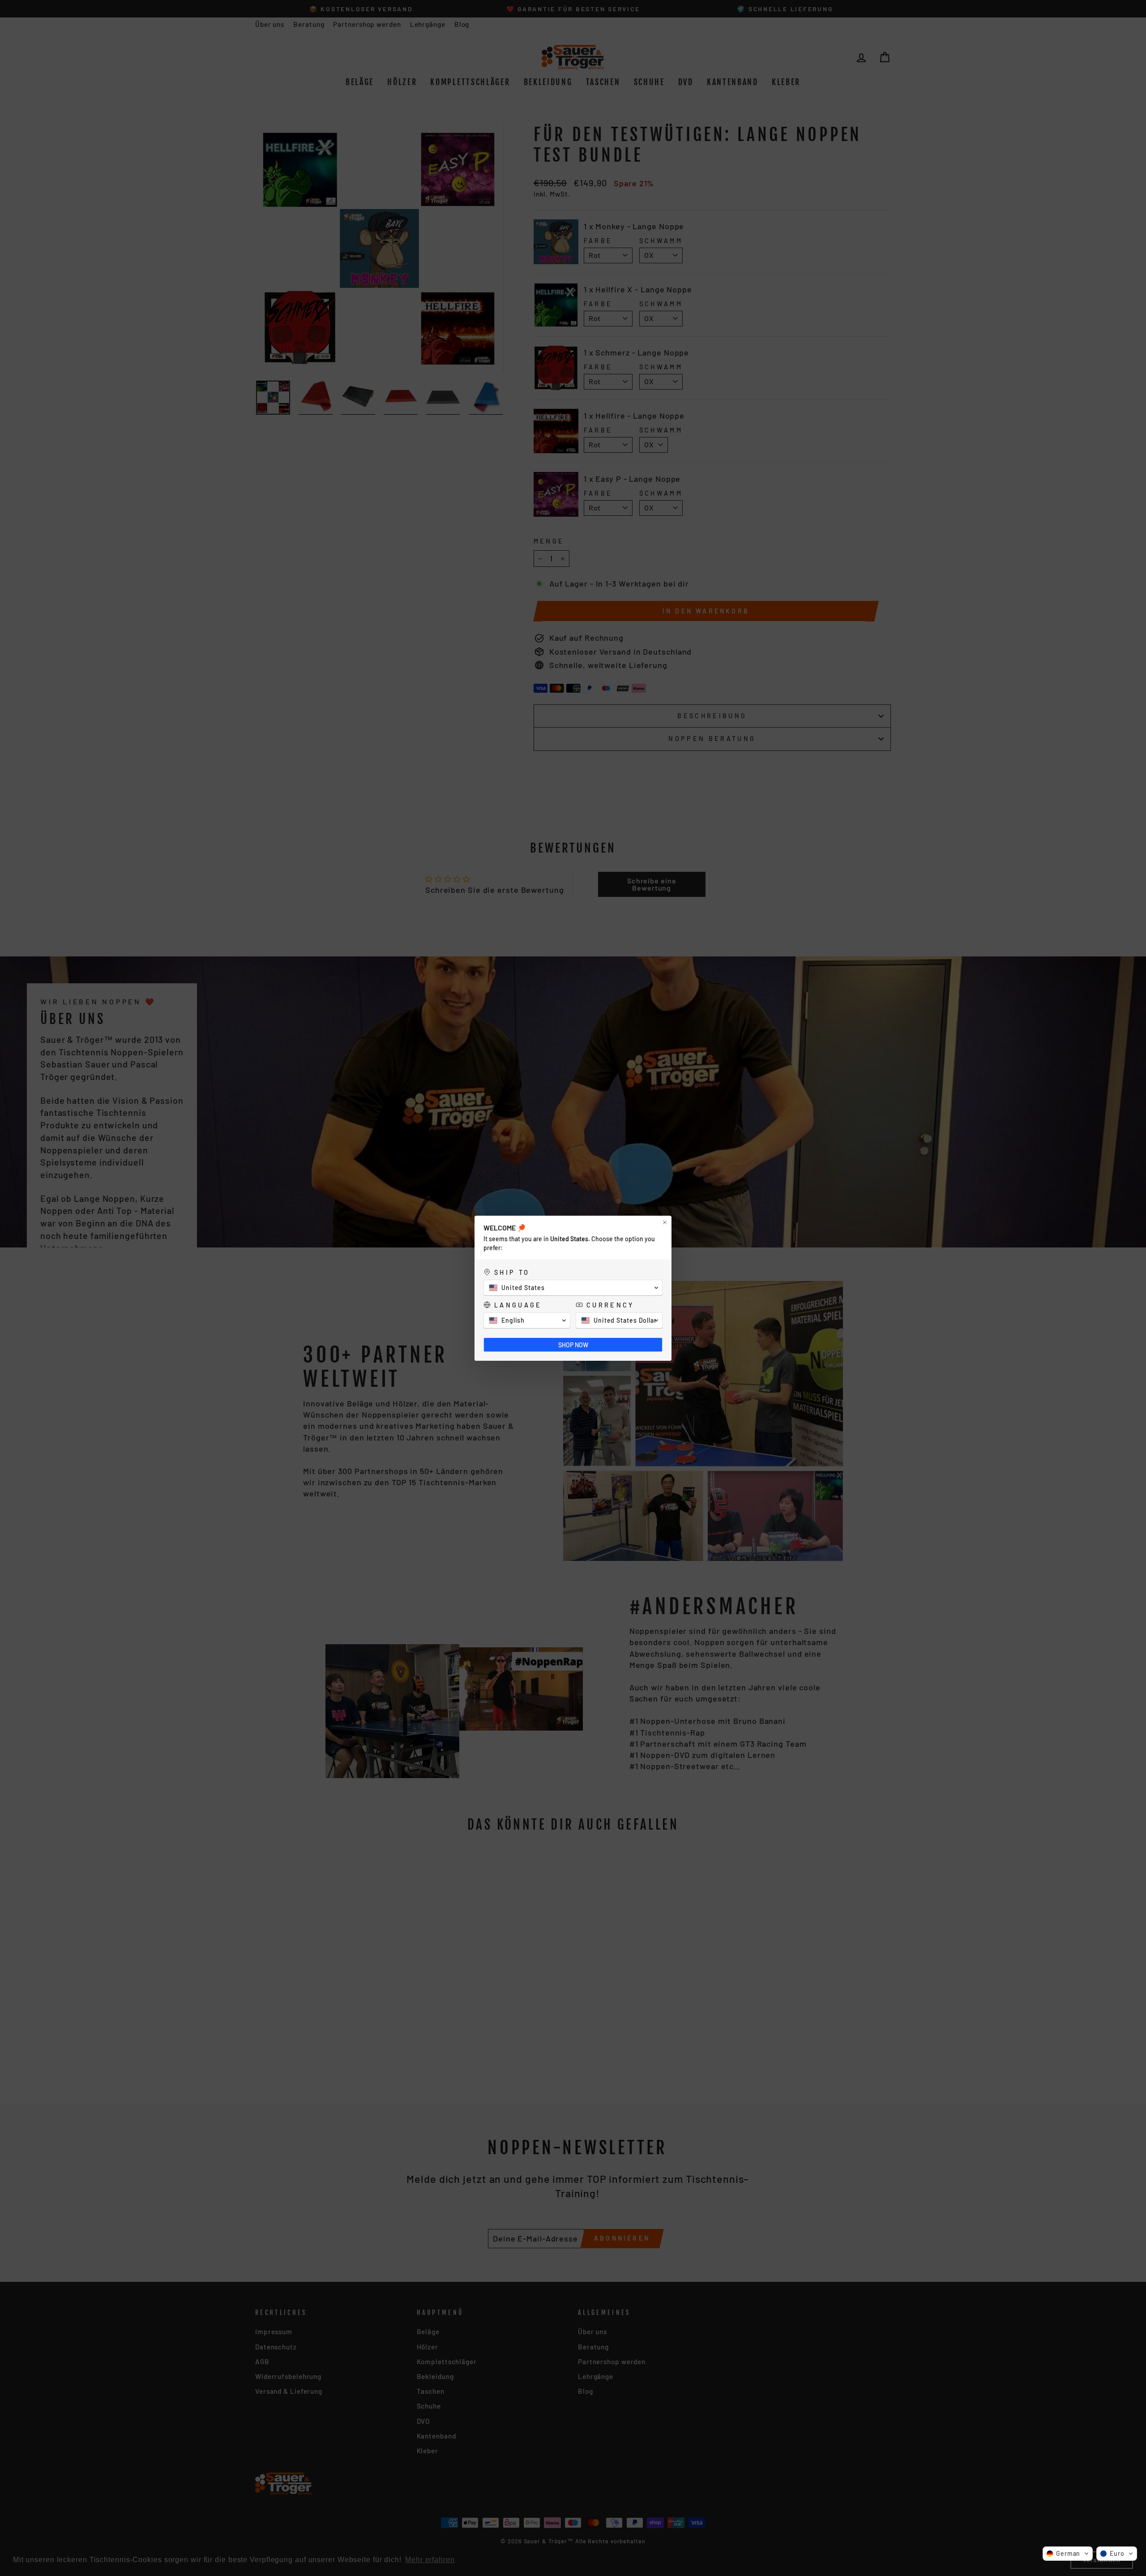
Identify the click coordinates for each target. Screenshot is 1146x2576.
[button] (1068, 2554)
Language (518, 1305)
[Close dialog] (665, 1222)
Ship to (512, 1272)
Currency (610, 1305)
